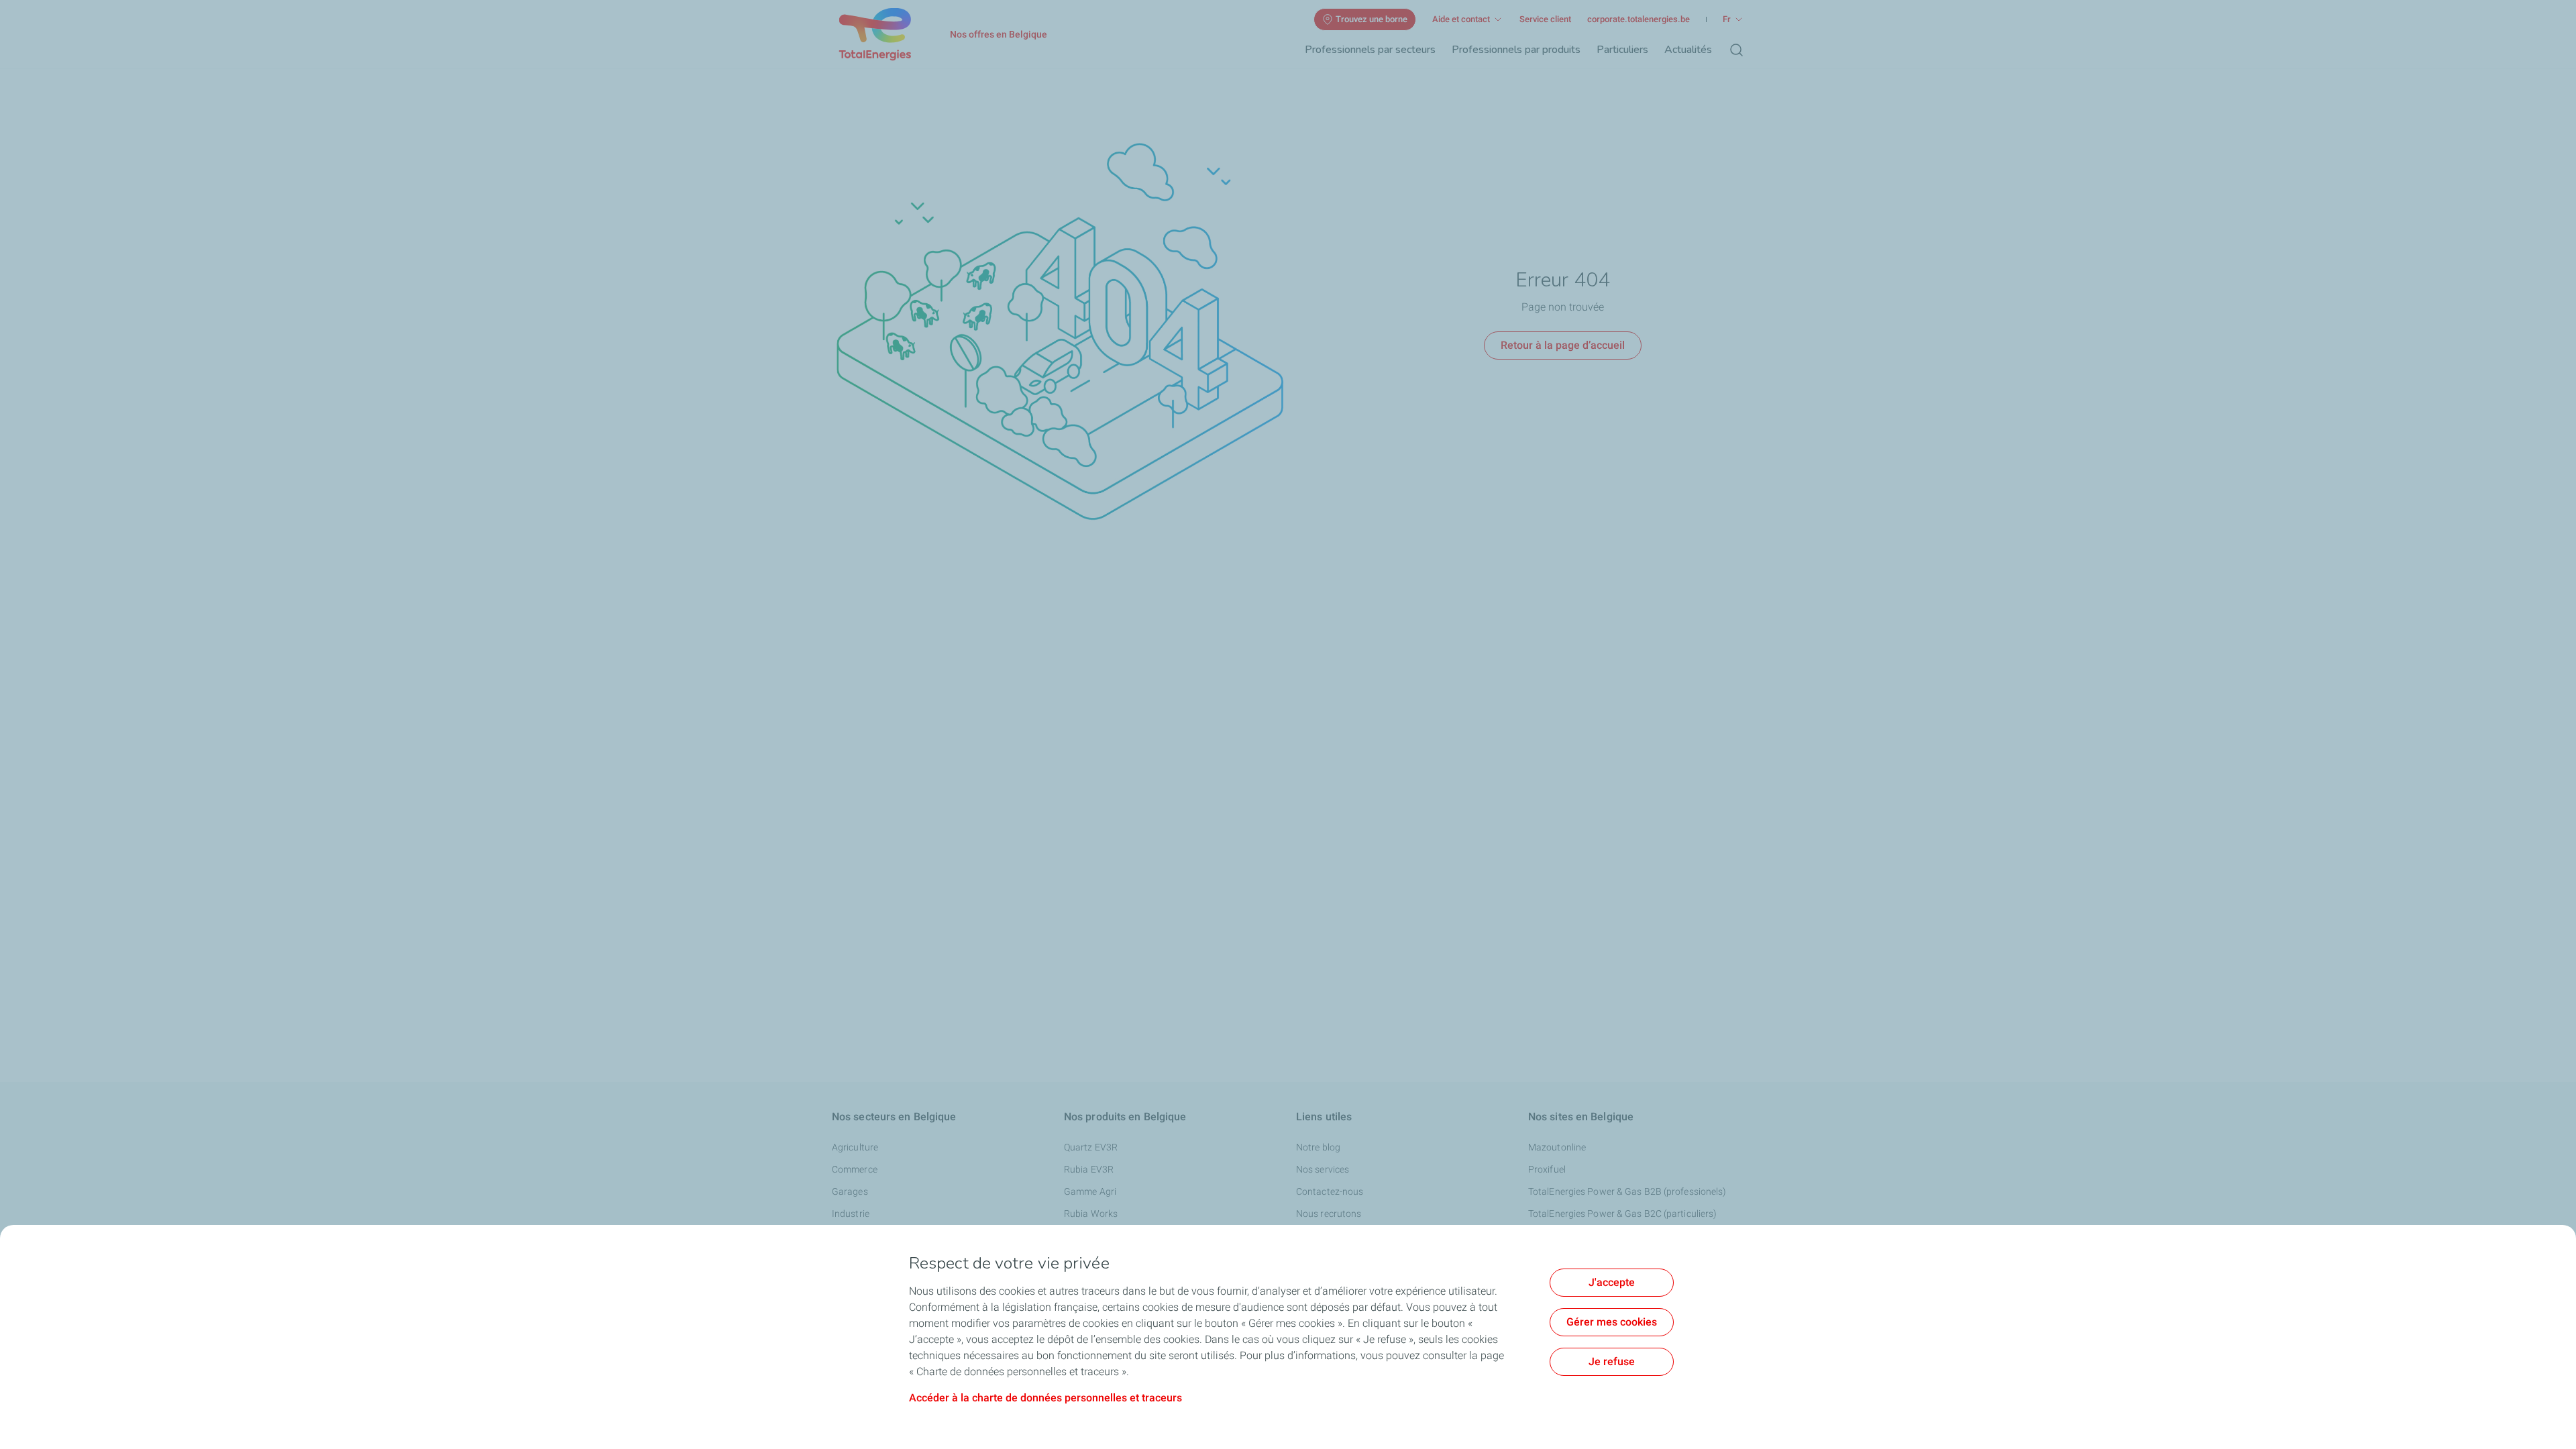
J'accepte (1612, 1282)
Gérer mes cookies (1612, 1322)
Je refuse (1612, 1361)
